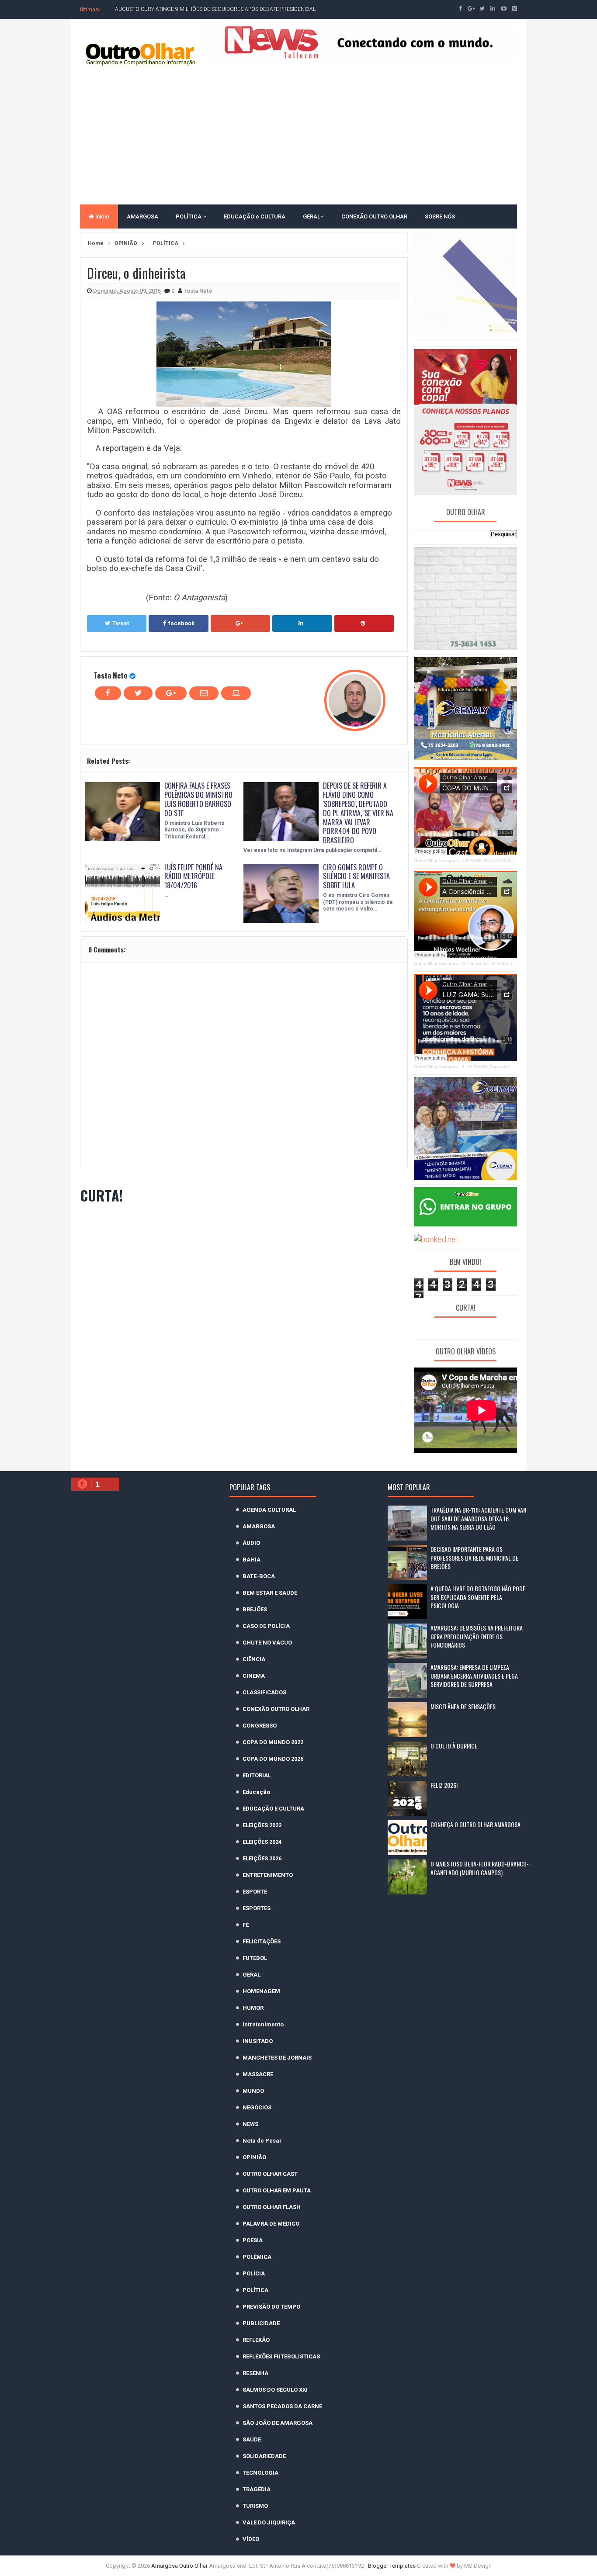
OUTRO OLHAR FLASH (272, 2207)
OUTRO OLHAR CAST (270, 2174)
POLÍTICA (189, 216)
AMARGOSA (142, 216)
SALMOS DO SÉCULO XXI (275, 2390)
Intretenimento (263, 2024)
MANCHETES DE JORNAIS (277, 2058)
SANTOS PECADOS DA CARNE (282, 2406)
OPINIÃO (254, 2157)
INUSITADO (258, 2041)
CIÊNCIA (254, 1659)
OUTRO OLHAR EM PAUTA (277, 2190)
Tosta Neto (111, 675)
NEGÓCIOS (257, 2107)
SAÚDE (252, 2439)
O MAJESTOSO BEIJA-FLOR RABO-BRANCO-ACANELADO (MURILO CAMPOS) (480, 1868)
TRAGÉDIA (257, 2489)
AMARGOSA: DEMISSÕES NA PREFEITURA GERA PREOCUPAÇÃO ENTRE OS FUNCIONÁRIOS (477, 1636)
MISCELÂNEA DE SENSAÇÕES (463, 1706)
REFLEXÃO (256, 2340)
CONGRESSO (260, 1726)
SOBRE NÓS (440, 216)
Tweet (121, 623)
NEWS (250, 2124)
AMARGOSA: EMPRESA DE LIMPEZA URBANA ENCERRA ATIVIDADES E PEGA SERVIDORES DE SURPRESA (474, 1676)
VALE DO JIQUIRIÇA (269, 2522)
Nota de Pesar (262, 2141)
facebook (181, 623)
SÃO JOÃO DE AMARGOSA (278, 2423)
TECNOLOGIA (260, 2473)
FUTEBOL (255, 1958)
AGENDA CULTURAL (269, 1510)
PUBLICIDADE (261, 2323)
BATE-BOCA (259, 1576)
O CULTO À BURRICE (454, 1746)
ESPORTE (255, 1892)
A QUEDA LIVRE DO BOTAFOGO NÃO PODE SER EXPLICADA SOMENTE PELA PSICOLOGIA (478, 1597)
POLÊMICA (257, 2257)
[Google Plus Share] (240, 623)
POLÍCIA (254, 2273)
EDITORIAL (257, 1775)
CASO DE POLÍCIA (266, 1626)
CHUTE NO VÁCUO (267, 1643)
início (102, 216)
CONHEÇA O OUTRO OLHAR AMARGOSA (476, 1824)
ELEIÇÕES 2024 (262, 1842)
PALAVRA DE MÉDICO (271, 2224)
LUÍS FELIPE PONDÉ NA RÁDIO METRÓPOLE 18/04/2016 (193, 876)
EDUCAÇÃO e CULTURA (255, 216)
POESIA (253, 2240)
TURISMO (255, 2506)
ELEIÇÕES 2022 (262, 1825)
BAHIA (252, 1560)
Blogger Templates (392, 2566)
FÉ (246, 1925)
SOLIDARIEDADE (264, 2456)
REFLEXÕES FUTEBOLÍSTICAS (281, 2356)
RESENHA (255, 2373)
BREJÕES (255, 1609)
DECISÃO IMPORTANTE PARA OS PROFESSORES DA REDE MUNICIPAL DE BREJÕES (474, 1558)
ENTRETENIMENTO (268, 1875)
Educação (256, 1792)
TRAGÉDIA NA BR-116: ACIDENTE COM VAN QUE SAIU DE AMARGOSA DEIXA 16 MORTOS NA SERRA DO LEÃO (478, 1518)
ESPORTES (257, 1908)
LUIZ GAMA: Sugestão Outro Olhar (498, 1067)
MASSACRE (258, 2074)
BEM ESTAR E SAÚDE (270, 1593)
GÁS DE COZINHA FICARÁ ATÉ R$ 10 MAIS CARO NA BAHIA (187, 9)
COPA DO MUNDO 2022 (273, 1742)
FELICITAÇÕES (262, 1941)
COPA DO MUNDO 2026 (273, 1759)
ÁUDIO (251, 1543)
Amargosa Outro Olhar (180, 2566)
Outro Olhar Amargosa (436, 860)
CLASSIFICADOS (264, 1692)
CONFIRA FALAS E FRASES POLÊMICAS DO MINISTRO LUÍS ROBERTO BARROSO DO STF (198, 799)
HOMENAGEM (261, 1991)
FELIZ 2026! (444, 1785)
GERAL (312, 216)
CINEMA (254, 1676)
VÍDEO (251, 2539)
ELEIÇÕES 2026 (262, 1858)
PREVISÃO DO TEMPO (271, 2307)
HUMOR (253, 2008)
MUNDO (253, 2091)
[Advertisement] (298, 135)
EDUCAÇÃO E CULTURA (273, 1809)
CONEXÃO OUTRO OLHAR (374, 216)
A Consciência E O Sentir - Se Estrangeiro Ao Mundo (516, 964)
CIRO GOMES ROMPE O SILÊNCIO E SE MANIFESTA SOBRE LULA (356, 876)
